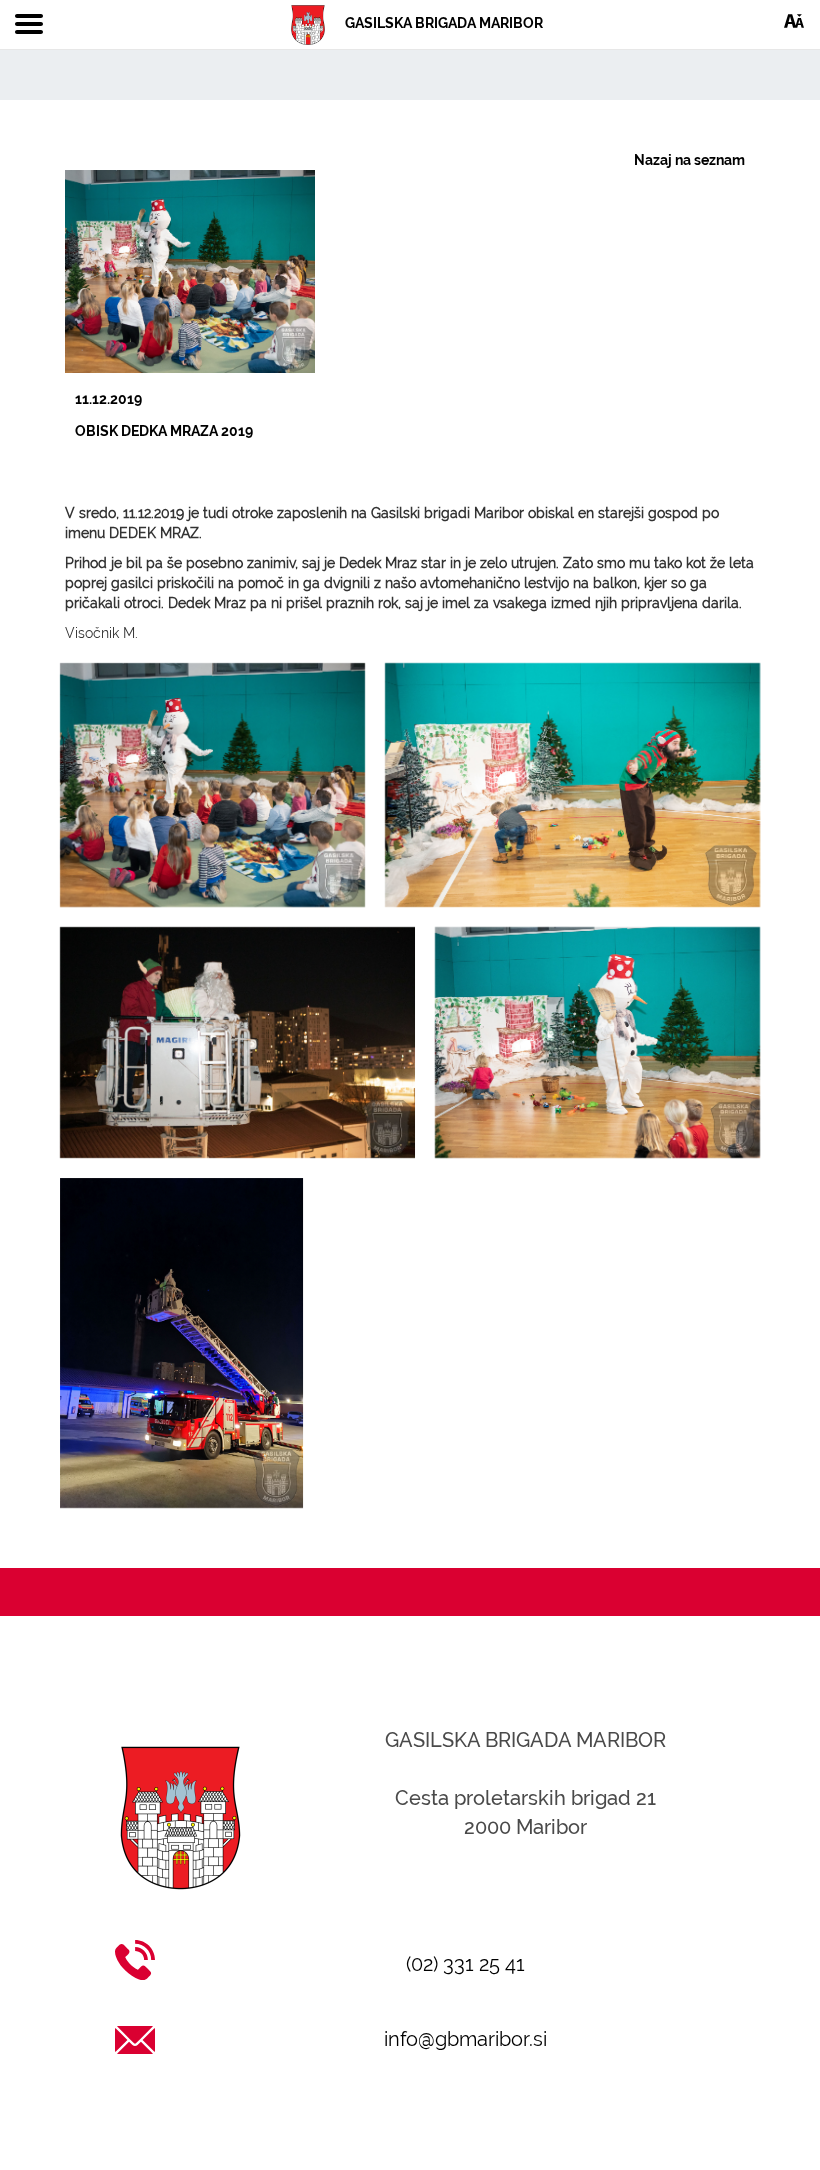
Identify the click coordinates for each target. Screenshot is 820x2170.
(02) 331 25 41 (465, 1964)
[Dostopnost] (794, 20)
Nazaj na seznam (689, 160)
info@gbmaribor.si (465, 2039)
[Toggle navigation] (29, 25)
